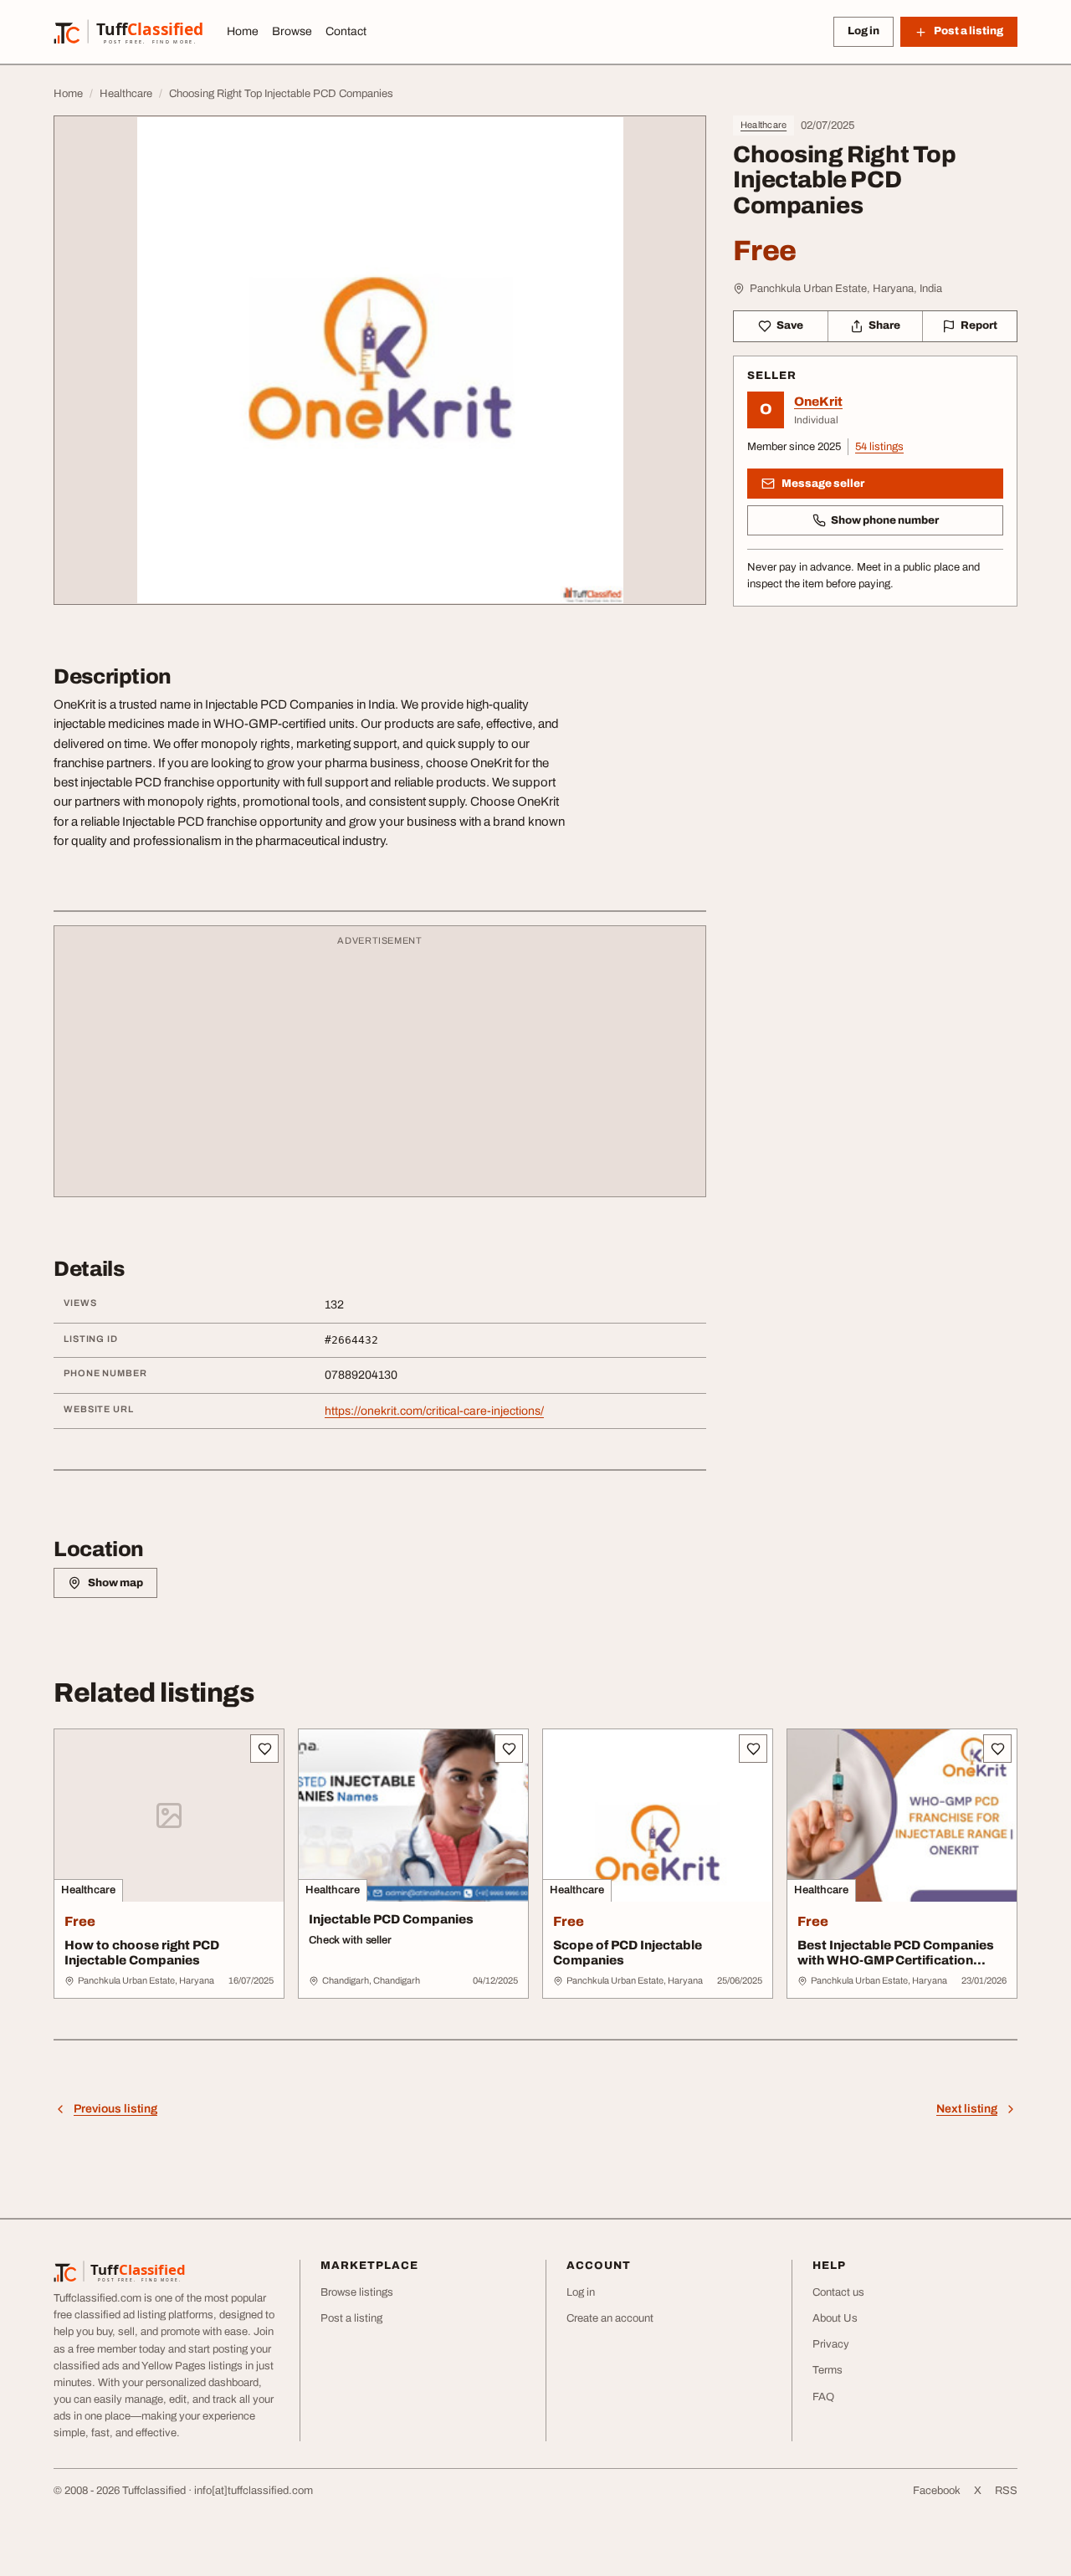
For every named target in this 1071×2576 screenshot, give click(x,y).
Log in (863, 31)
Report (979, 325)
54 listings (879, 447)
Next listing (967, 2109)
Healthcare (764, 125)
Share (884, 325)
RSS (1006, 2491)
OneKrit (818, 402)
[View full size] (380, 360)
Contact (346, 31)
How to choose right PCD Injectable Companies (142, 1953)
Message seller (823, 484)
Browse (292, 31)
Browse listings (357, 2292)
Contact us (838, 2292)
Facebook (937, 2491)
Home (243, 31)
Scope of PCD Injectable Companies (628, 1953)
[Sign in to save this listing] (264, 1749)
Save (790, 325)
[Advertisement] (380, 1069)
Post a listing (351, 2318)
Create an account (610, 2318)
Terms (828, 2370)
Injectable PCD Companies (391, 1919)
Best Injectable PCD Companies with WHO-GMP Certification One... (896, 1961)
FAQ (823, 2397)
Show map (115, 1583)
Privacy (831, 2344)
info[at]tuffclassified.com (254, 2491)
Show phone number (885, 520)
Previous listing (115, 2109)
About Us (835, 2318)
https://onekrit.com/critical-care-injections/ (434, 1411)
